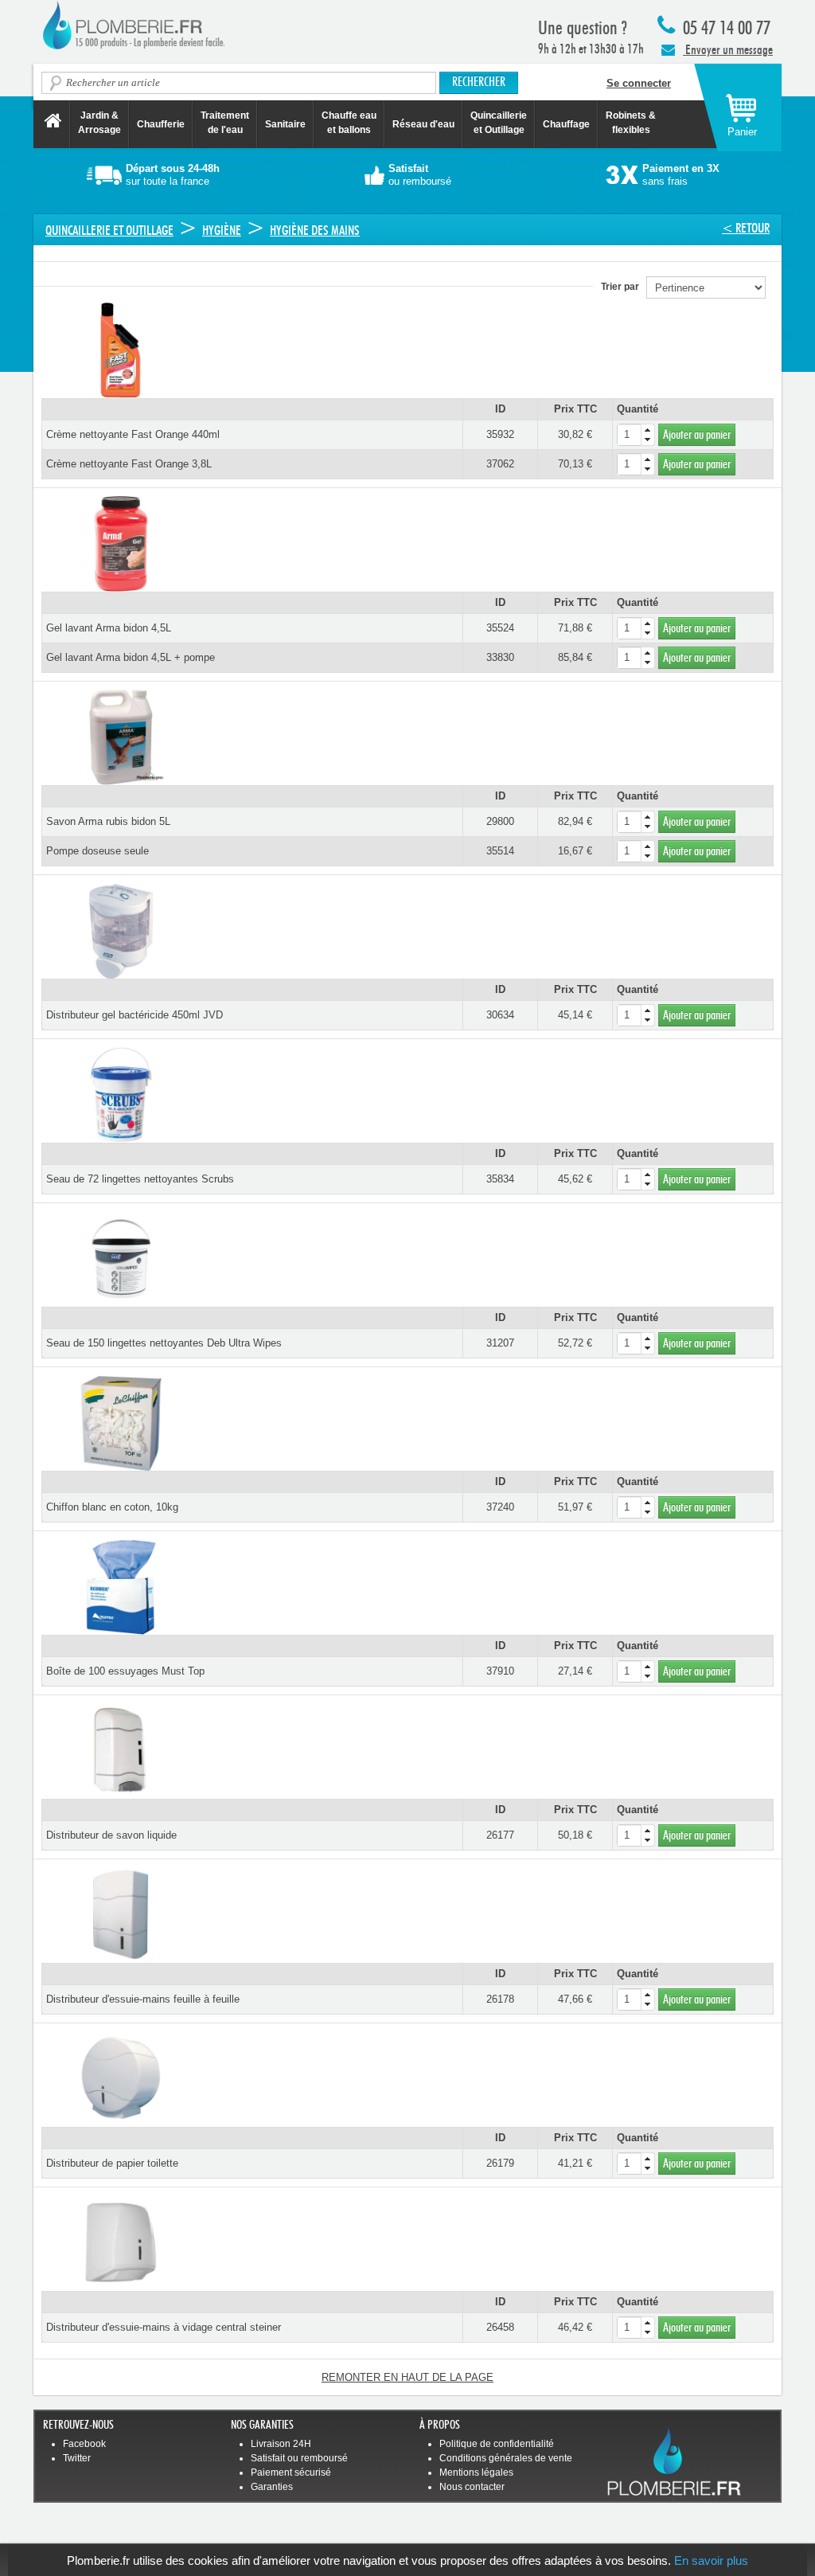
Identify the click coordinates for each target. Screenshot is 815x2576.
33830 (500, 657)
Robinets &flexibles (631, 123)
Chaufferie (161, 124)
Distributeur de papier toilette (112, 2163)
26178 (500, 1999)
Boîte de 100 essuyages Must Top (125, 1671)
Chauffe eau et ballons (349, 123)
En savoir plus (711, 2560)
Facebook (84, 2444)
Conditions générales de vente (506, 2458)
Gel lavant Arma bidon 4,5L (109, 628)
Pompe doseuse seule (97, 851)
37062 (500, 464)
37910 (500, 1671)
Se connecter (639, 83)
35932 (500, 434)
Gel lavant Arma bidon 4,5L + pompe (131, 657)
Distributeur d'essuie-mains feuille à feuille (143, 1999)
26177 (500, 1835)
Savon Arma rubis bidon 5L (108, 821)
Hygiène (222, 231)
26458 (500, 2327)
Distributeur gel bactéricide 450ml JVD (135, 1015)
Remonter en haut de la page (407, 2377)
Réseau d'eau (423, 124)
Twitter (77, 2458)
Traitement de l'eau (225, 123)
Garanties (272, 2487)
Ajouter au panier (697, 435)
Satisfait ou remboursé (299, 2458)
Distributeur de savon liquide (111, 1835)
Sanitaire (285, 124)
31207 (500, 1343)
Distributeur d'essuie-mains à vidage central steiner (164, 2327)
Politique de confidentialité (497, 2444)
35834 (500, 1179)
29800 (500, 821)
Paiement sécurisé (291, 2472)
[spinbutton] (636, 435)
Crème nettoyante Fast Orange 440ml (133, 434)
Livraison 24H (281, 2444)
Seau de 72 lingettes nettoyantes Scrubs (140, 1179)
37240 (500, 1507)
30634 (500, 1015)
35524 (500, 628)
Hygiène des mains (315, 231)
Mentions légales (476, 2472)
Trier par (624, 287)
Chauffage (566, 124)
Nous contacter (472, 2487)
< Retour (746, 228)
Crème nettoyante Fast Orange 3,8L (129, 464)
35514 (500, 851)
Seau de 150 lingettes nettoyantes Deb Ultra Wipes (164, 1343)
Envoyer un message (728, 50)
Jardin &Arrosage (99, 123)
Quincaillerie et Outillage (499, 123)
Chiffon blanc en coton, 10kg (112, 1507)
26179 (500, 2163)
